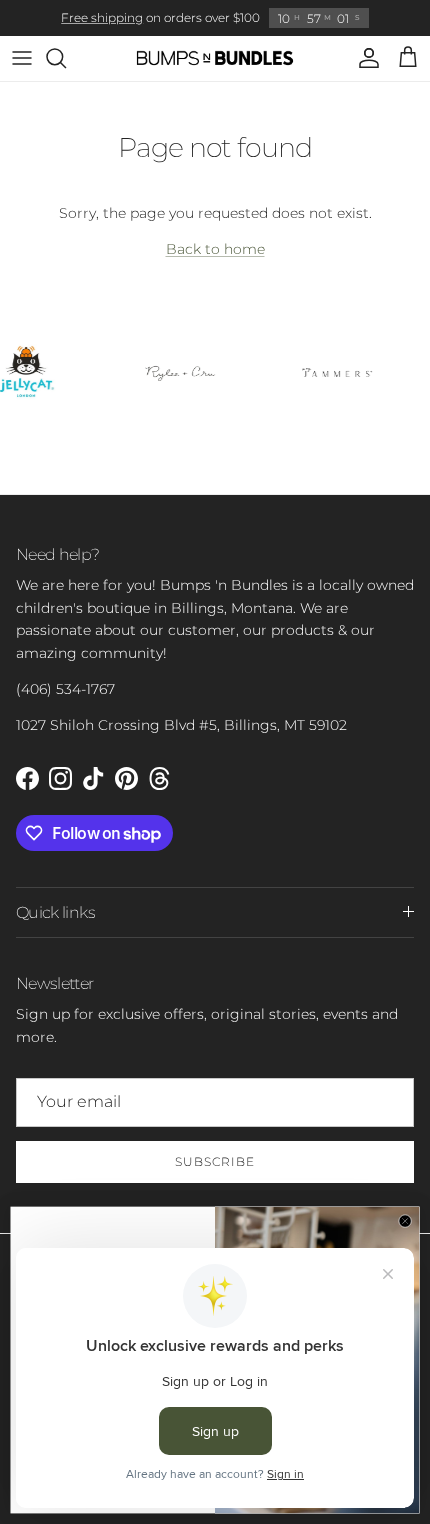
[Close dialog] (405, 1221)
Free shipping (102, 17)
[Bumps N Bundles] (215, 58)
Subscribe (215, 1161)
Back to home (215, 249)
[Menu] (22, 58)
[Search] (66, 58)
